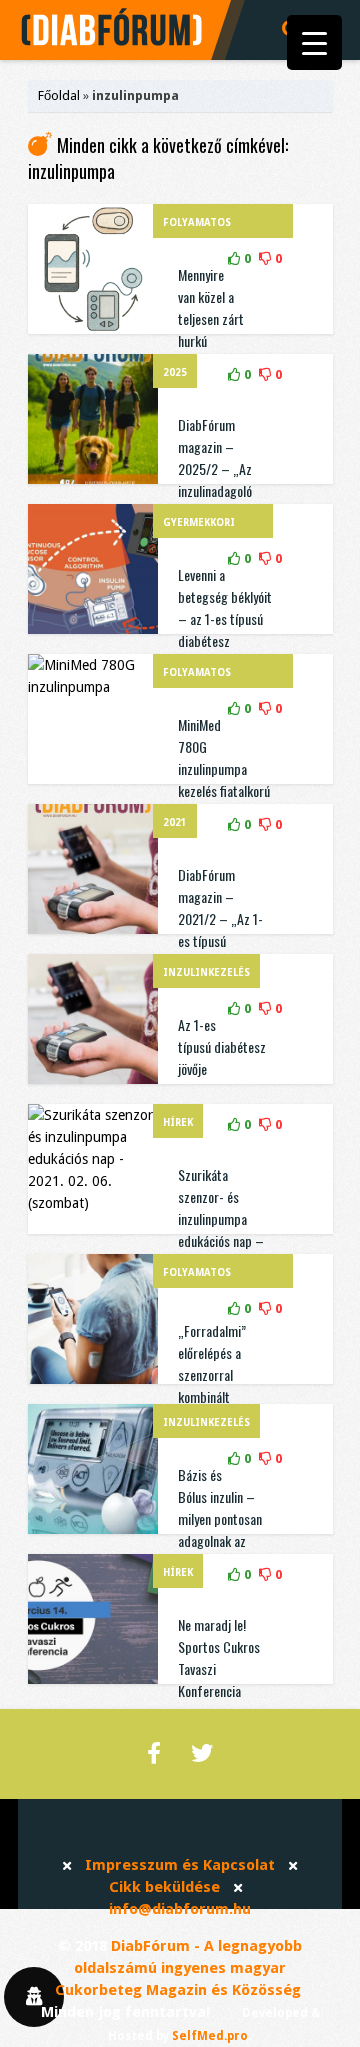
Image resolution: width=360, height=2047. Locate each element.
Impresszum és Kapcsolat (180, 1865)
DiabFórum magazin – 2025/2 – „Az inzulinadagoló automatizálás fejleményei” (215, 479)
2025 (175, 372)
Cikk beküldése (164, 1887)
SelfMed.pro (210, 2036)
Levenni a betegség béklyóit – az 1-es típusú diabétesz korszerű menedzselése (225, 629)
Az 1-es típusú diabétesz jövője (222, 1046)
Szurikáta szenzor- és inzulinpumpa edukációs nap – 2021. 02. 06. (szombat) (221, 1229)
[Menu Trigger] (314, 42)
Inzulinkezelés (206, 972)
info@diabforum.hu (180, 1909)
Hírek (178, 1122)
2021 (175, 822)
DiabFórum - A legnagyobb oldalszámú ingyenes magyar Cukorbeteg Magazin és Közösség (178, 1968)
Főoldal (59, 95)
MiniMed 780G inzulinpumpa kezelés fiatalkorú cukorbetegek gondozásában (224, 779)
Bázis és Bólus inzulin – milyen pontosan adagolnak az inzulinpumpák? (220, 1518)
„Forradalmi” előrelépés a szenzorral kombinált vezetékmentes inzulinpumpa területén (217, 1396)
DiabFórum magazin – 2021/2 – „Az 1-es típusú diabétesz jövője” (222, 918)
